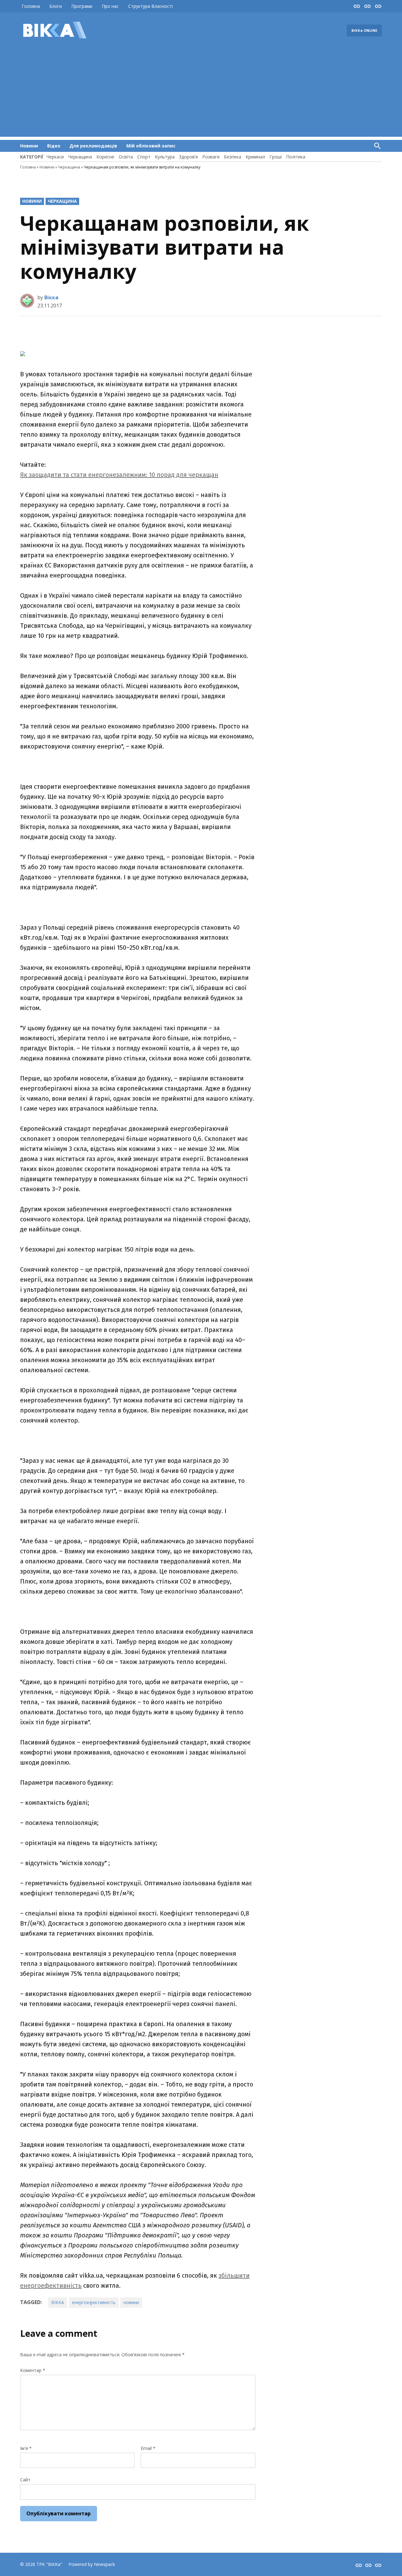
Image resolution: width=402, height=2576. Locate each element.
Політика (296, 157)
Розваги (211, 157)
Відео (54, 146)
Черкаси (55, 157)
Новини (29, 146)
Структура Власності (150, 6)
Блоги (56, 6)
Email (148, 2448)
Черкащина (80, 157)
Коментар (33, 2370)
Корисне (105, 157)
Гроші (276, 157)
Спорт (144, 157)
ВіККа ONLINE (364, 30)
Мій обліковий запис (151, 146)
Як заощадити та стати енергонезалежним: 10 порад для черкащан (119, 475)
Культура (165, 157)
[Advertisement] (201, 93)
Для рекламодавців (93, 146)
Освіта (126, 157)
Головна (31, 6)
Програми (82, 6)
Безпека (233, 157)
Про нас (110, 6)
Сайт (25, 2480)
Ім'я (26, 2448)
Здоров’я (188, 157)
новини (131, 2302)
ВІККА (58, 2302)
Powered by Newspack (92, 2564)
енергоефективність (94, 2302)
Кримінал (255, 157)
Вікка (51, 297)
